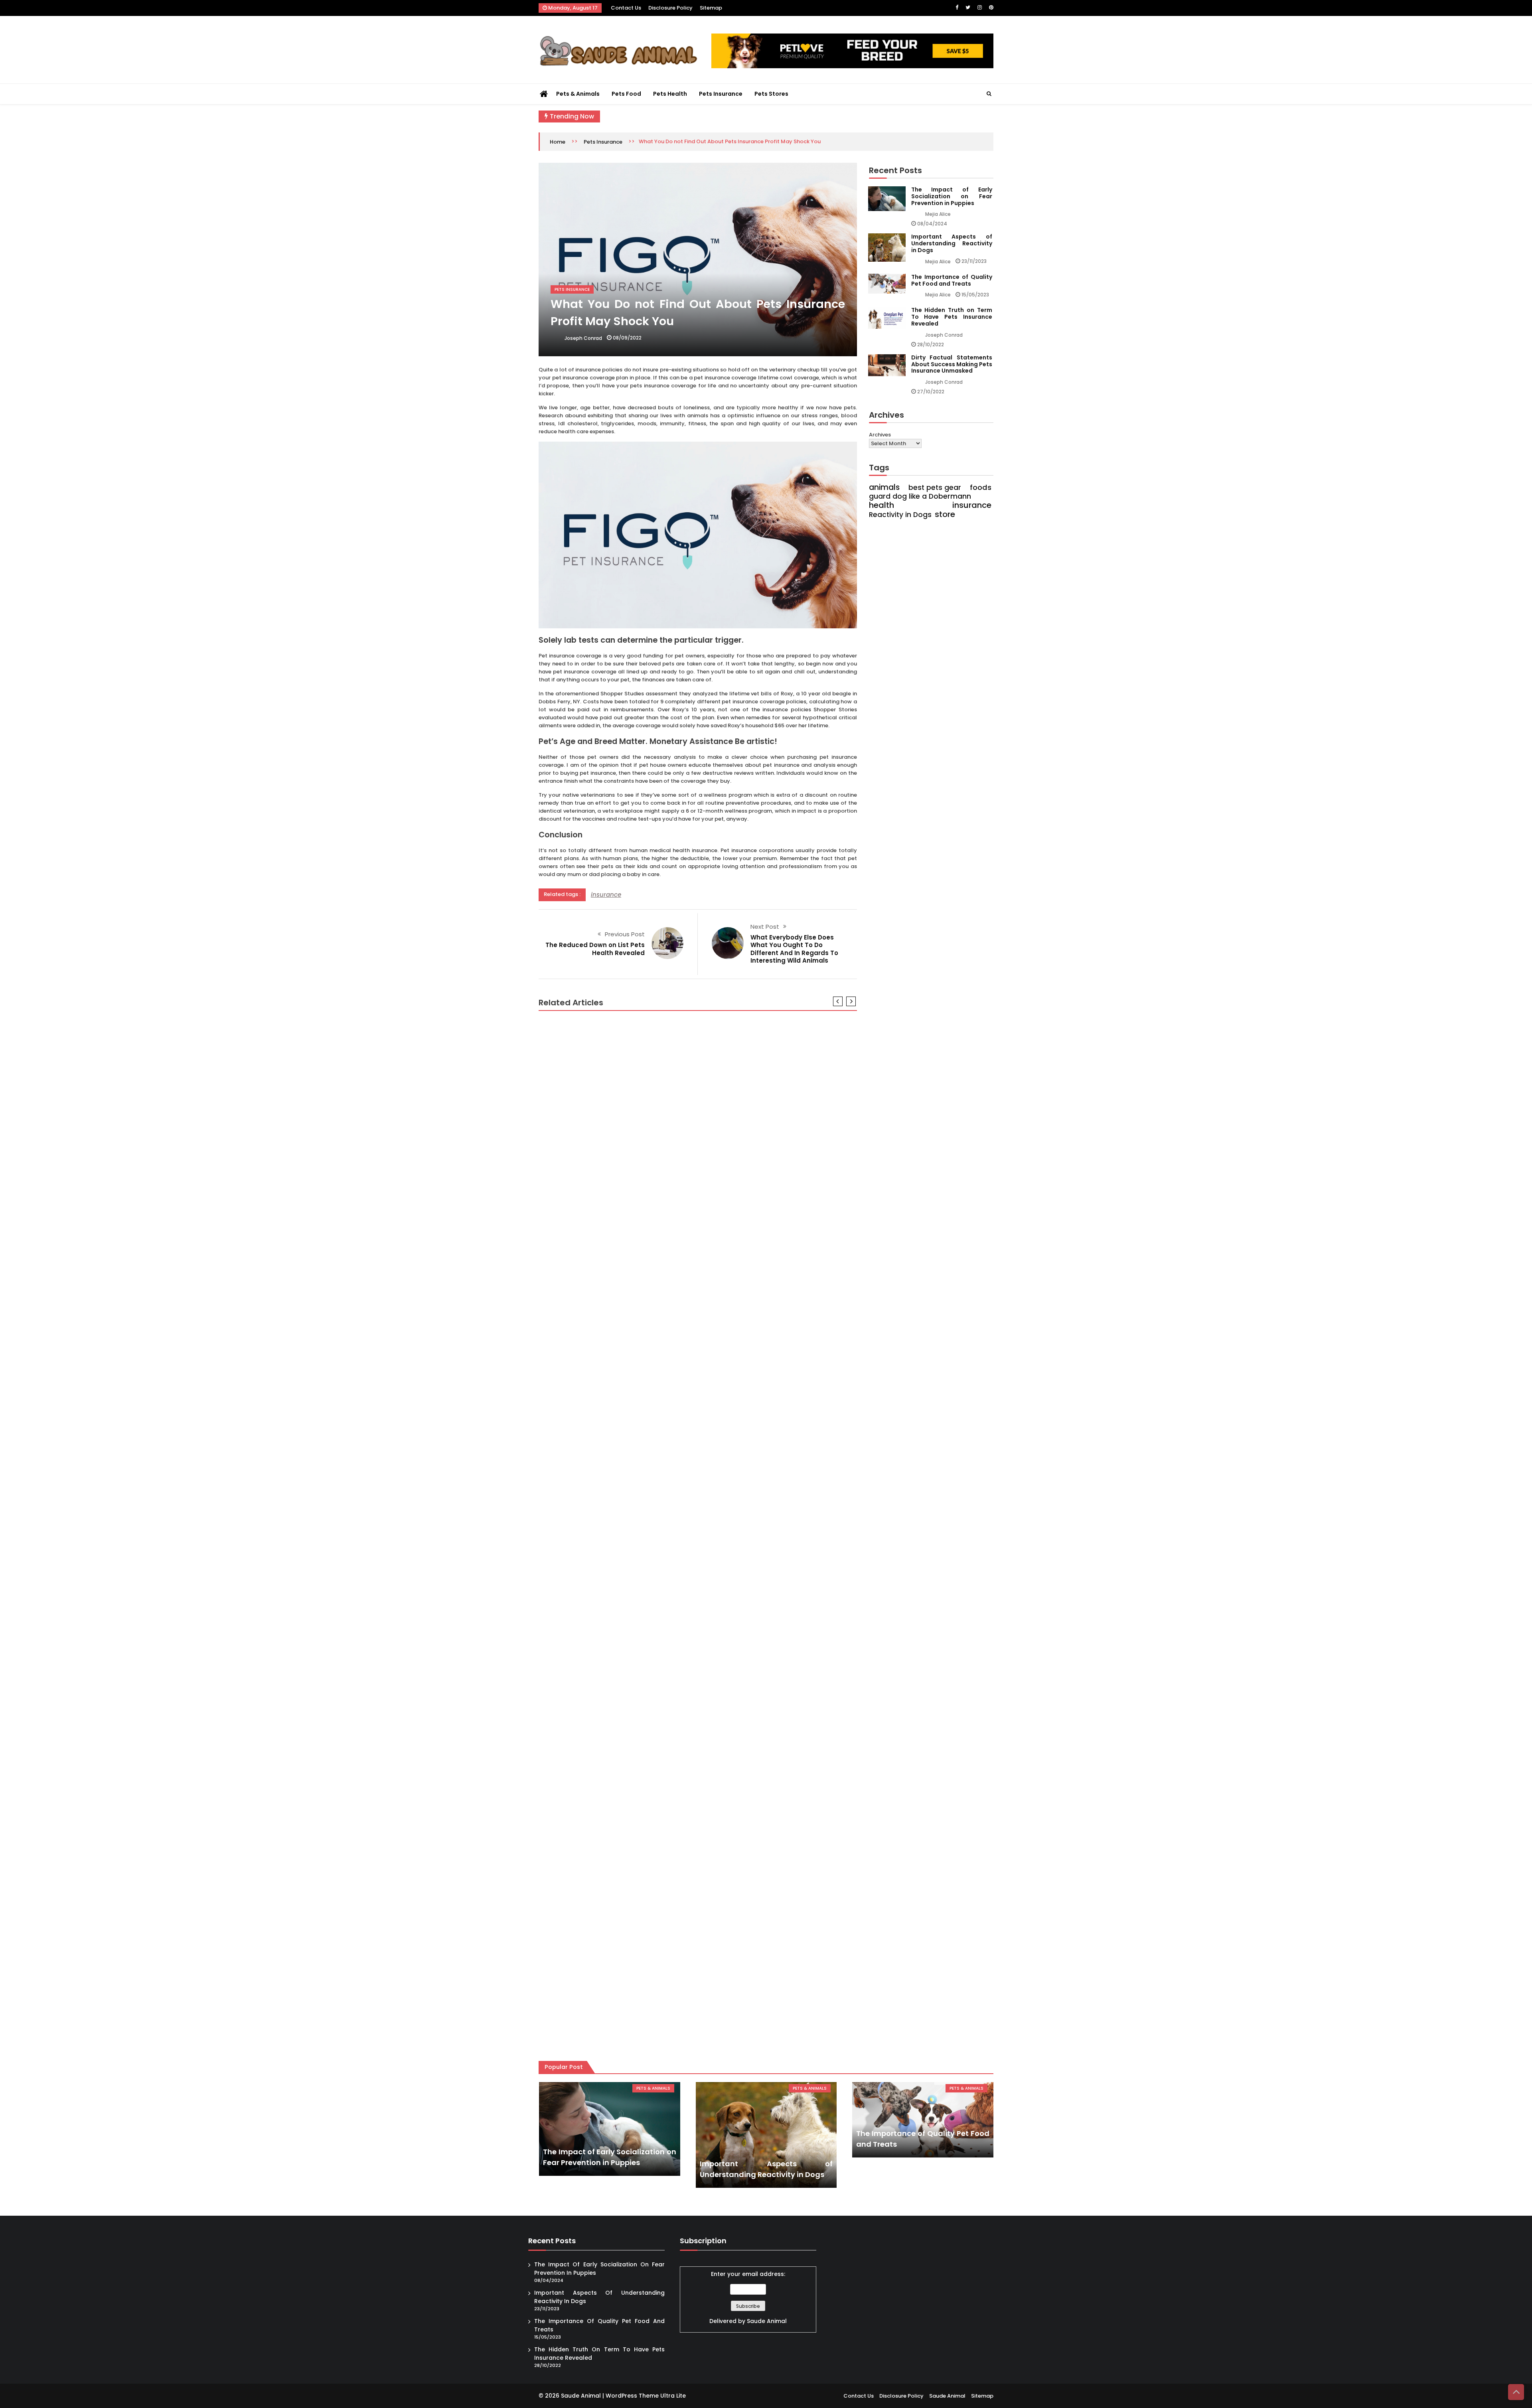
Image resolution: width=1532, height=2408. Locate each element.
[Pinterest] (991, 7)
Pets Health (670, 94)
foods (981, 488)
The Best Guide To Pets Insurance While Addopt (616, 1821)
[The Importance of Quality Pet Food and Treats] (923, 2120)
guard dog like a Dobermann (920, 496)
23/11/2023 (974, 261)
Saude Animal (767, 2321)
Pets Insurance (721, 94)
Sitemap (711, 8)
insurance (606, 895)
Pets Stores (771, 94)
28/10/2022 (931, 344)
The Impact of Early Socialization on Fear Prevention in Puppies (952, 196)
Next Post (765, 927)
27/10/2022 (931, 392)
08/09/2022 (627, 338)
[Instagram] (980, 7)
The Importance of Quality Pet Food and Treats (952, 280)
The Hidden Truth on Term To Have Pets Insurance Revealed (952, 317)
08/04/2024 (932, 224)
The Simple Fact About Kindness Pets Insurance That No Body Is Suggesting (661, 1213)
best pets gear (935, 488)
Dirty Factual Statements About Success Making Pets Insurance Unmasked (952, 364)
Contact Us (626, 8)
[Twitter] (968, 7)
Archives (880, 435)
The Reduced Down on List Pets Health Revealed (595, 949)
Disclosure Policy (670, 8)
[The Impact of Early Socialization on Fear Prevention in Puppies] (609, 2129)
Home (558, 142)
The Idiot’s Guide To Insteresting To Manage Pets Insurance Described (653, 1416)
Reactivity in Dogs (900, 515)
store (945, 514)
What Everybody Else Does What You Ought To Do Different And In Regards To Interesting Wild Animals (794, 949)
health (881, 505)
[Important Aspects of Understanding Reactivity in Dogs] (766, 2135)
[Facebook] (957, 7)
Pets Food (626, 94)
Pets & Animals (578, 94)
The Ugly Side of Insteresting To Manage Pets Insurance (629, 2023)
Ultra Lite (673, 2396)
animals (884, 488)
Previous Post (625, 934)
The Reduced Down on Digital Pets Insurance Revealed (627, 1618)
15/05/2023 (975, 295)
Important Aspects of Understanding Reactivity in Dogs (952, 243)
